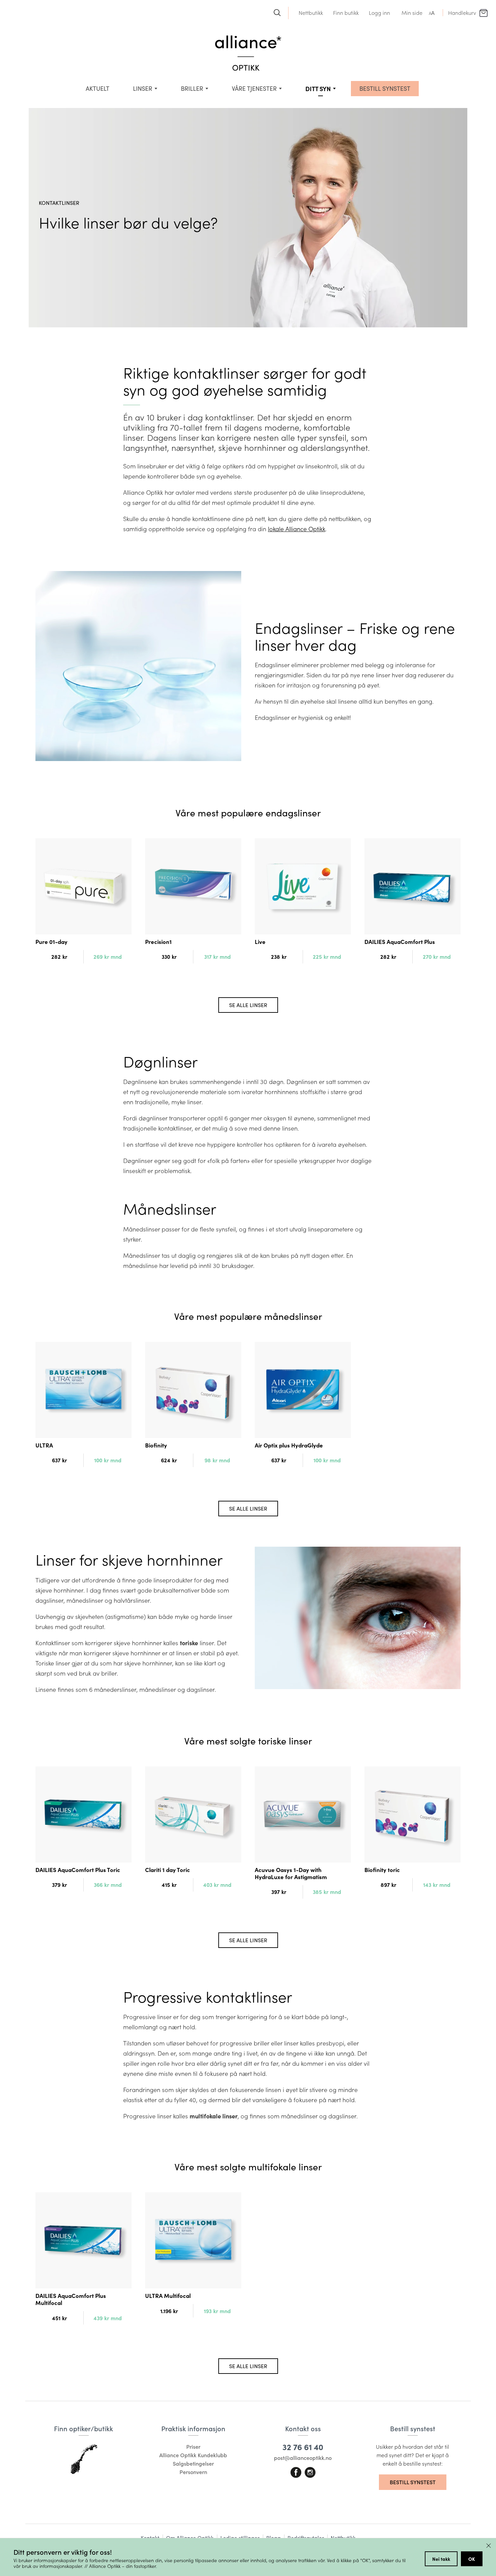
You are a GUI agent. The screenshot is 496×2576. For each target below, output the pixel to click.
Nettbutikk (311, 13)
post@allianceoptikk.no (303, 2458)
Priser (193, 2447)
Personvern (193, 2472)
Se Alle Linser (248, 1005)
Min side (412, 13)
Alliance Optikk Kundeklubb (193, 2455)
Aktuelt (98, 88)
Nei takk (441, 2559)
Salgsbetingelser (193, 2463)
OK (472, 2559)
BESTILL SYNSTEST (385, 88)
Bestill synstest (413, 2482)
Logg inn (379, 13)
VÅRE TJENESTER (254, 88)
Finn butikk (346, 13)
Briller (192, 88)
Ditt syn (318, 89)
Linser (143, 88)
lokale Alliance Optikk (297, 529)
